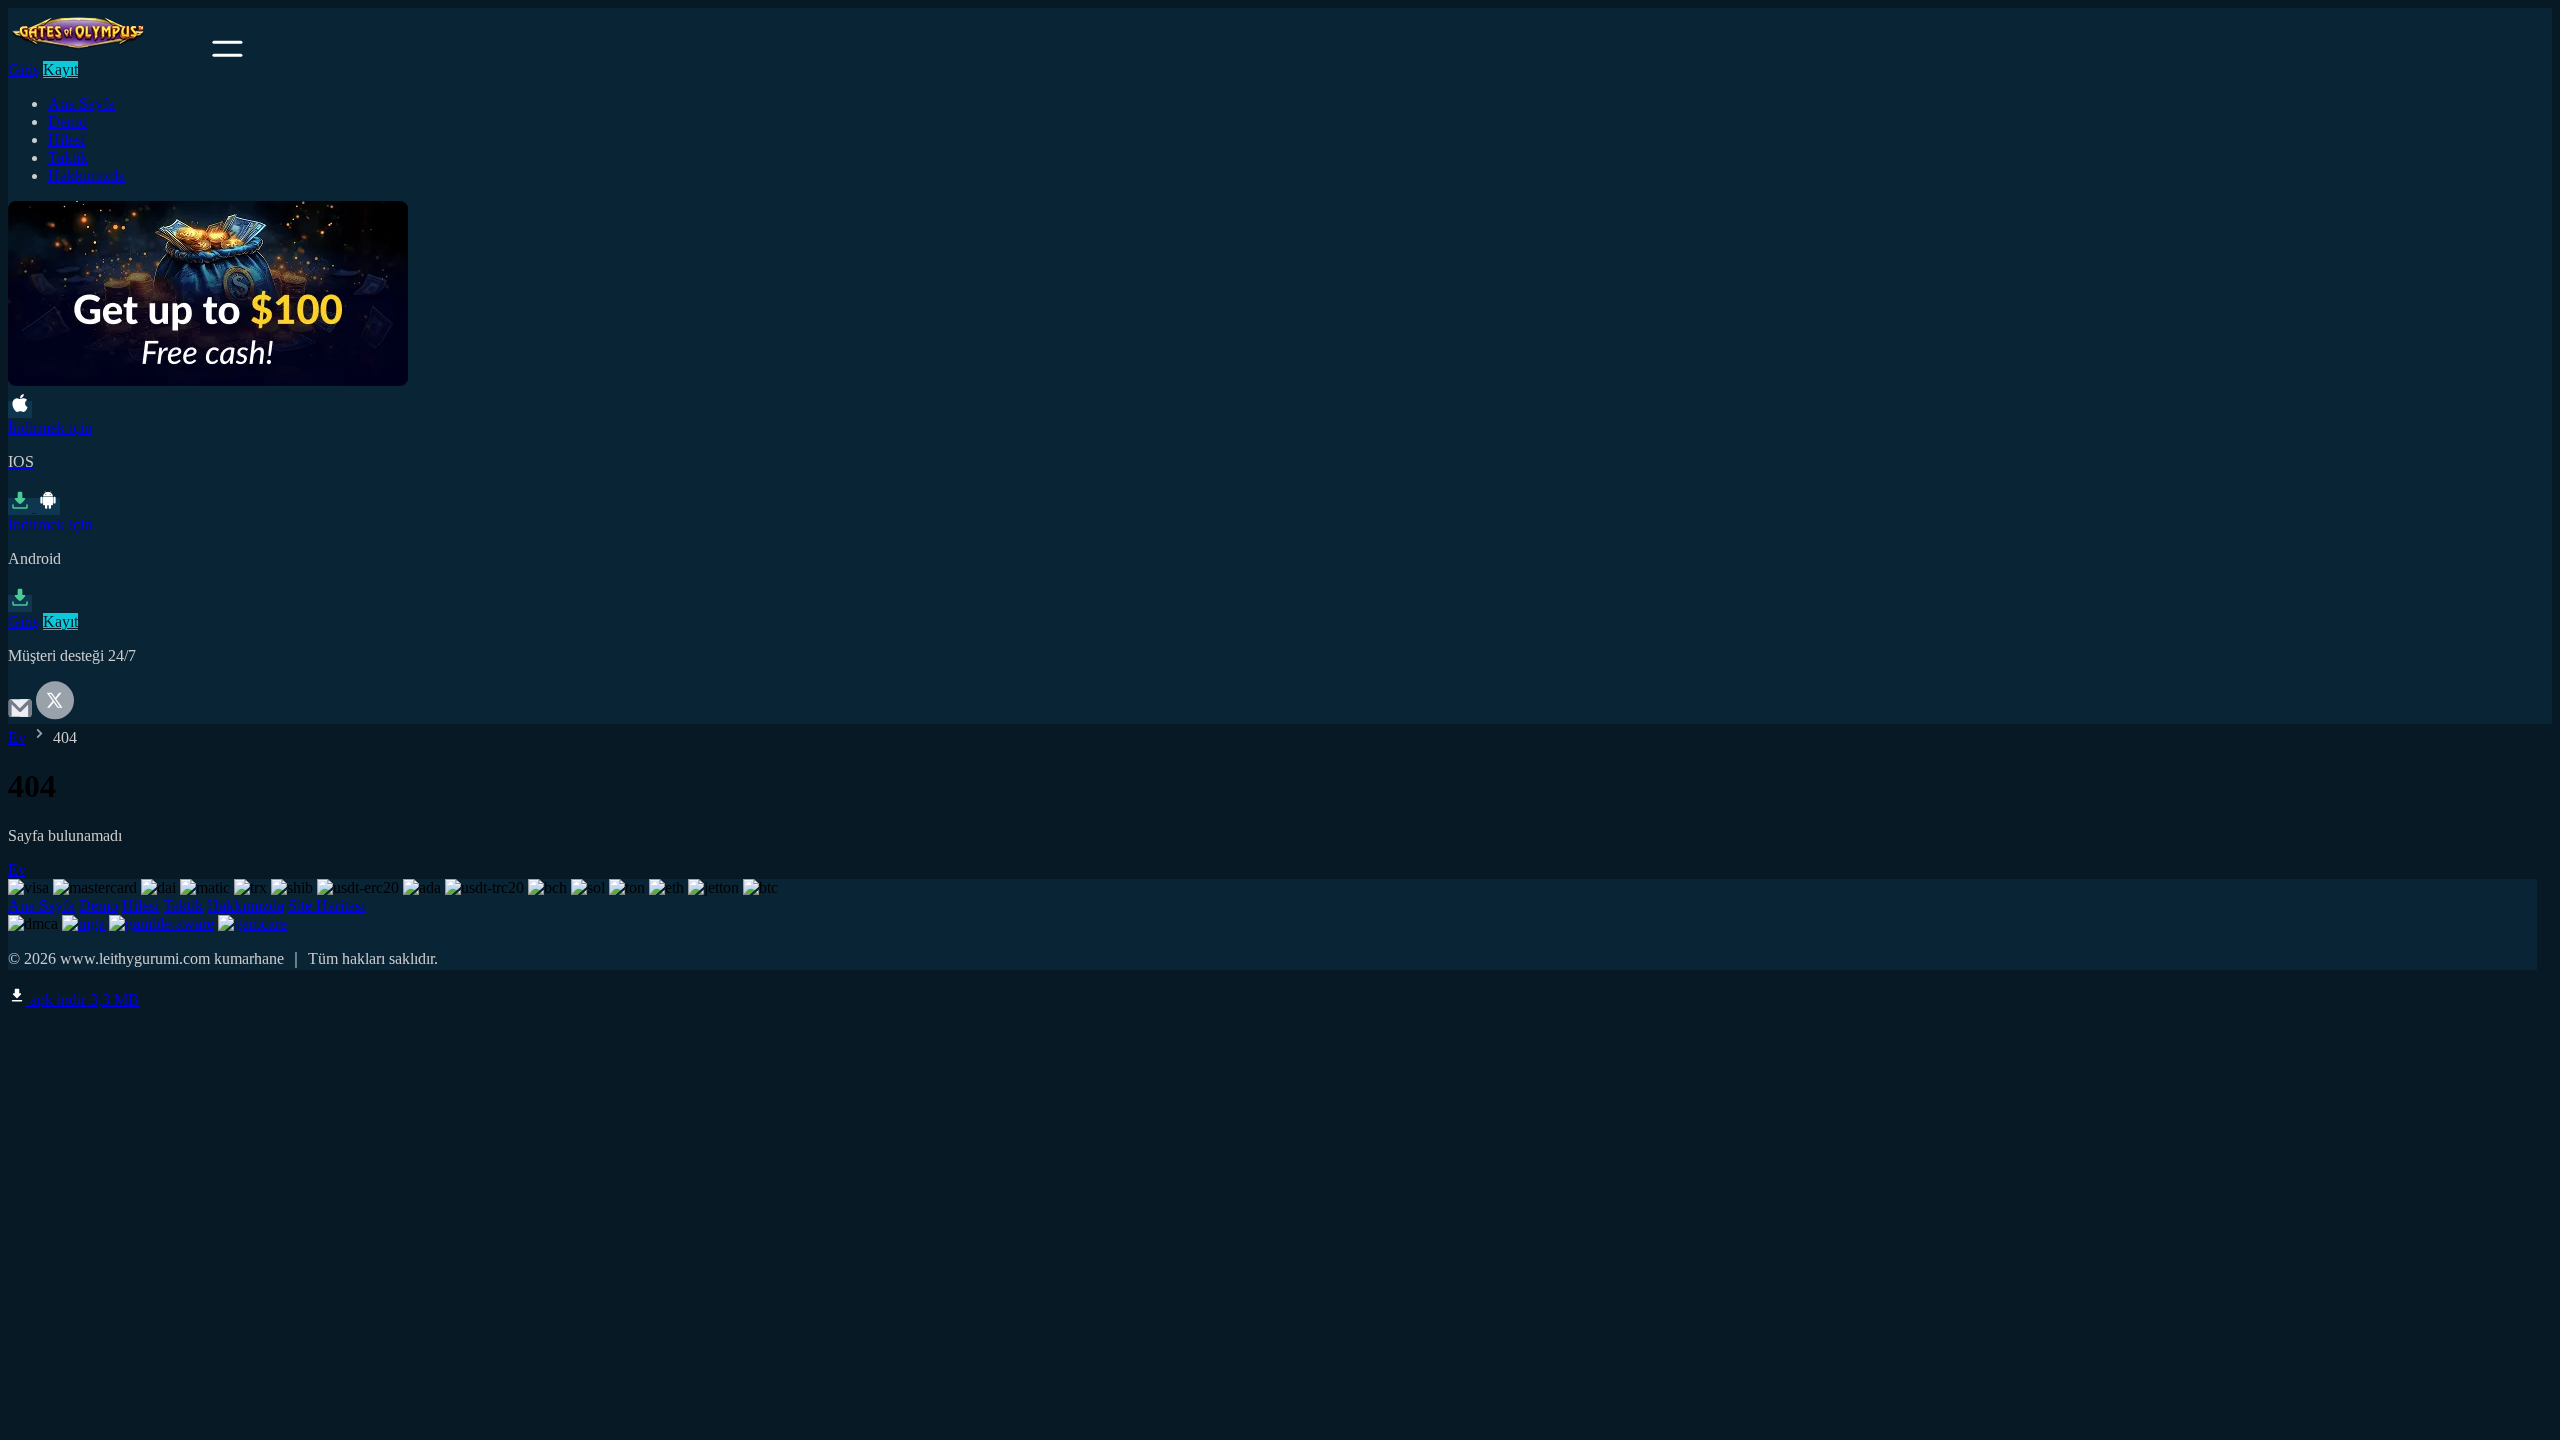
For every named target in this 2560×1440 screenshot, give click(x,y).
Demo (67, 121)
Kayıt (60, 69)
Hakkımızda (86, 175)
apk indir (82, 999)
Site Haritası (326, 905)
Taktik (68, 157)
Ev (17, 737)
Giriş (23, 69)
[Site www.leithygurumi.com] (108, 51)
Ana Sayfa (81, 103)
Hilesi (66, 139)
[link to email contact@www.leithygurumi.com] (20, 714)
